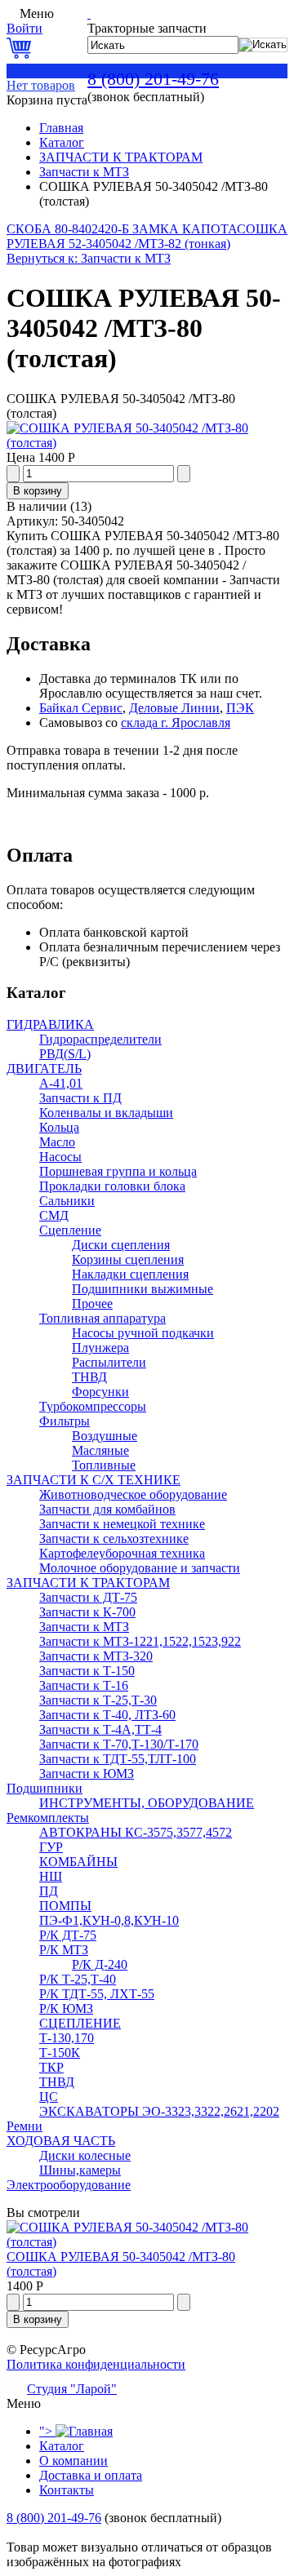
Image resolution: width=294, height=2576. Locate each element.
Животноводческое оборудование (133, 1494)
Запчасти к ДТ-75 (88, 1597)
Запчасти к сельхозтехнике (114, 1539)
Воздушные (105, 1436)
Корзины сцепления (128, 1259)
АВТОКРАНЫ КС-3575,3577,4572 (136, 1832)
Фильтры (65, 1421)
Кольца (59, 1127)
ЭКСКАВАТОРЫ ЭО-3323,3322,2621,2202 (159, 2111)
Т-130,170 (67, 2038)
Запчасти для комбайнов (107, 1509)
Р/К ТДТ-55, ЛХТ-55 (97, 1994)
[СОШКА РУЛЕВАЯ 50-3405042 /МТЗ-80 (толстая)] (147, 443)
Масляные (100, 1450)
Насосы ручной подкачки (143, 1333)
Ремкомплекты (48, 1818)
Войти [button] (24, 28)
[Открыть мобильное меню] (11, 13)
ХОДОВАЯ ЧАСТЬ (61, 2141)
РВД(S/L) (65, 1054)
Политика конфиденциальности (96, 2364)
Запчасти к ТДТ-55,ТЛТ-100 (118, 1759)
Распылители (109, 1362)
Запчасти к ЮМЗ (87, 1773)
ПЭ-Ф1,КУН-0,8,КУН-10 (109, 1920)
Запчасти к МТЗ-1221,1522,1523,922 (140, 1641)
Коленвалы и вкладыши (106, 1113)
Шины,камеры (80, 2170)
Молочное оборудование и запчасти (140, 1568)
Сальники (67, 1201)
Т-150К (60, 2053)
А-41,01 (61, 1083)
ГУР (51, 1847)
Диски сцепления (121, 1245)
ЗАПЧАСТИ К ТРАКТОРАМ (121, 157)
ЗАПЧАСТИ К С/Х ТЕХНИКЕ (94, 1480)
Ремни (24, 2126)
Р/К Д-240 (100, 1964)
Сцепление (70, 1230)
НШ (51, 1876)
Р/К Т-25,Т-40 (78, 1979)
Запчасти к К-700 (87, 1612)
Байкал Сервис (81, 708)
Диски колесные (85, 2155)
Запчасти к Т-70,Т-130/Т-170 (119, 1744)
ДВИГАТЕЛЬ (44, 1069)
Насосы (60, 1157)
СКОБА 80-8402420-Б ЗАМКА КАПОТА (122, 229)
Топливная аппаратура (102, 1318)
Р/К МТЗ (64, 1950)
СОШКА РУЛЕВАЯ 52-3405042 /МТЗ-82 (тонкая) (147, 236)
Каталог (62, 142)
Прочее (92, 1304)
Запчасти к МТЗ (84, 172)
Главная (61, 128)
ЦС (49, 2097)
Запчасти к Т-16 (84, 1685)
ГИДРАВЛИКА (50, 1024)
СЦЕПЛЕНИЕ (80, 2023)
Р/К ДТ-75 (68, 1935)
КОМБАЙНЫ (78, 1862)
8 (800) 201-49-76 (153, 79)
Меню (37, 13)
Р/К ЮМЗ (66, 2008)
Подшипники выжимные (143, 1289)
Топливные (104, 1465)
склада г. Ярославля (176, 723)
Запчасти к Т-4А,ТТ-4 (100, 1729)
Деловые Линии (174, 708)
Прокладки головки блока (112, 1186)
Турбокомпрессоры (93, 1406)
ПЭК (240, 708)
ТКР (51, 2067)
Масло (57, 1142)
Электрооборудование (69, 2185)
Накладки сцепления (130, 1274)
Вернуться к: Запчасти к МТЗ (89, 258)
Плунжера (100, 1348)
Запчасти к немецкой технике (122, 1524)
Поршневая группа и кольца (118, 1171)
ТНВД (89, 1377)
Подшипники (45, 1788)
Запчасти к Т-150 (87, 1671)
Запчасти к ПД (80, 1098)
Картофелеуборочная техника (122, 1553)
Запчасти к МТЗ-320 (96, 1656)
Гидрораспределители (100, 1039)
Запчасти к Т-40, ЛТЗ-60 (107, 1715)
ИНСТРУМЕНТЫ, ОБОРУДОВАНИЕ (147, 1803)
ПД (49, 1891)
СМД (54, 1215)
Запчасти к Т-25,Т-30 (98, 1700)
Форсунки (100, 1392)
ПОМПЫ (65, 1906)
